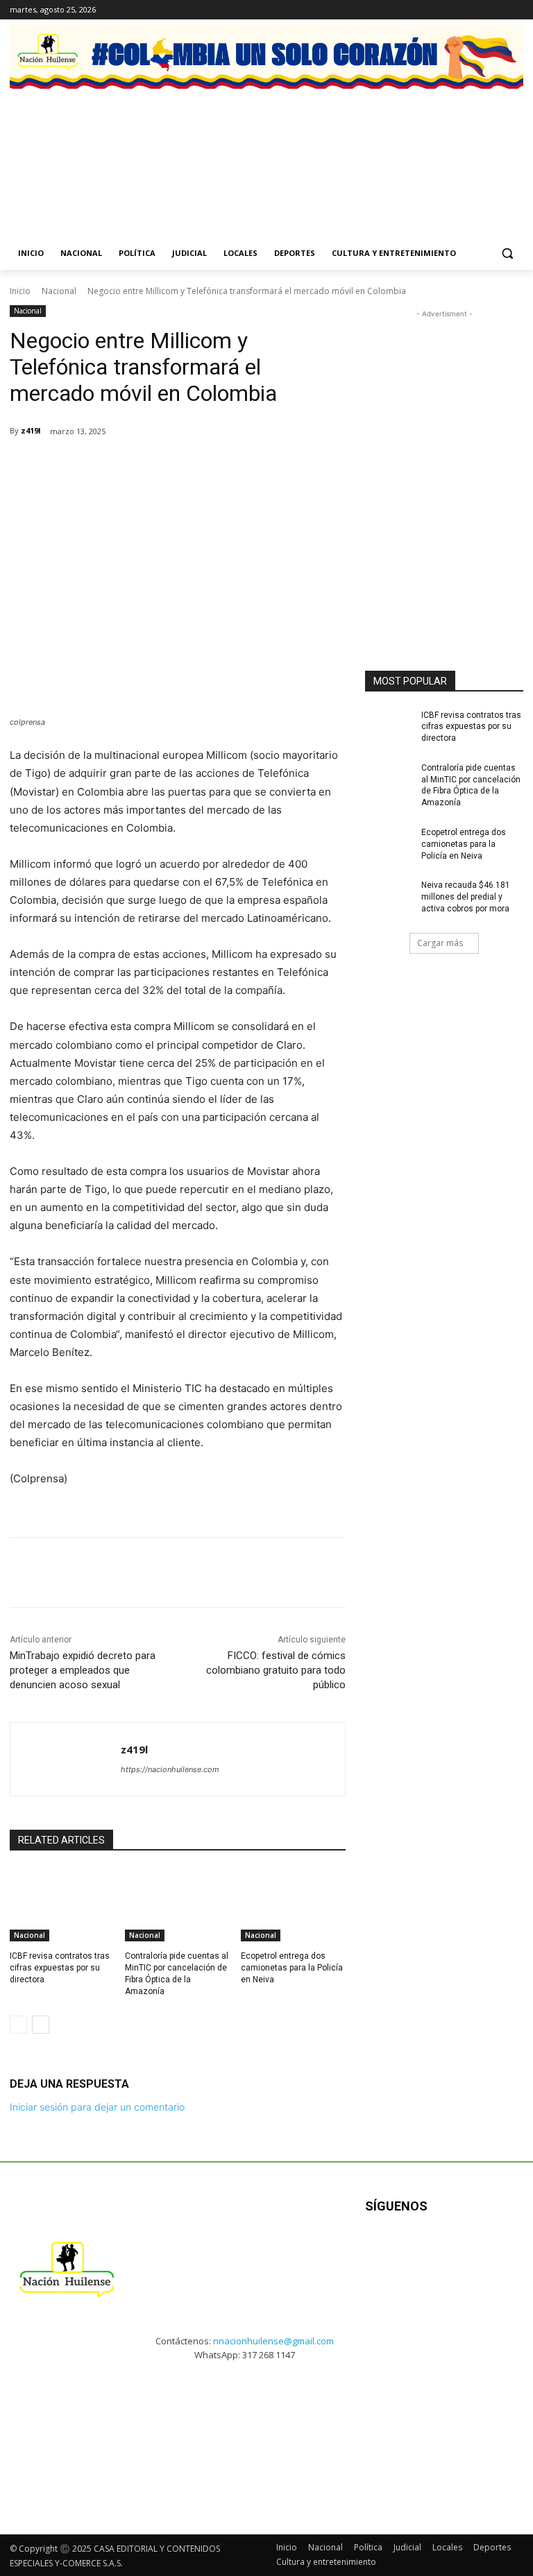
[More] (270, 467)
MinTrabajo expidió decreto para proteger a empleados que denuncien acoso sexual (83, 1670)
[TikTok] (496, 10)
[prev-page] (18, 2025)
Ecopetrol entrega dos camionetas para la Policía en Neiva (292, 1968)
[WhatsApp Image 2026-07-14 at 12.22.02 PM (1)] (469, 148)
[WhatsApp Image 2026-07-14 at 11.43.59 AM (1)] (334, 148)
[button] (507, 254)
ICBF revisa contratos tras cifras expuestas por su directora (60, 1968)
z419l (31, 430)
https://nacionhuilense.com (170, 1769)
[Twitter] (515, 10)
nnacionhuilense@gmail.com (273, 2341)
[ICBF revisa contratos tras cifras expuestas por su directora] (62, 1905)
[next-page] (41, 2025)
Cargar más (440, 943)
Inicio (20, 291)
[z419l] (66, 1759)
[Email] (205, 467)
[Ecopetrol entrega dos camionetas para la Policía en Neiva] (293, 1905)
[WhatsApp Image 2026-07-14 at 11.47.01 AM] (64, 148)
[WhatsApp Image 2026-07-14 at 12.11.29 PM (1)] (199, 148)
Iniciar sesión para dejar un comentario (97, 2107)
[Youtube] (502, 2250)
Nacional (59, 291)
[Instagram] (477, 10)
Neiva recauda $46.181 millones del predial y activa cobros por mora (466, 897)
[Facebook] (458, 10)
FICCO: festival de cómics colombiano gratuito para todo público (276, 1670)
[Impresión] (237, 467)
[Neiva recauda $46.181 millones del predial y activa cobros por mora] (389, 896)
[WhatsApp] (174, 467)
